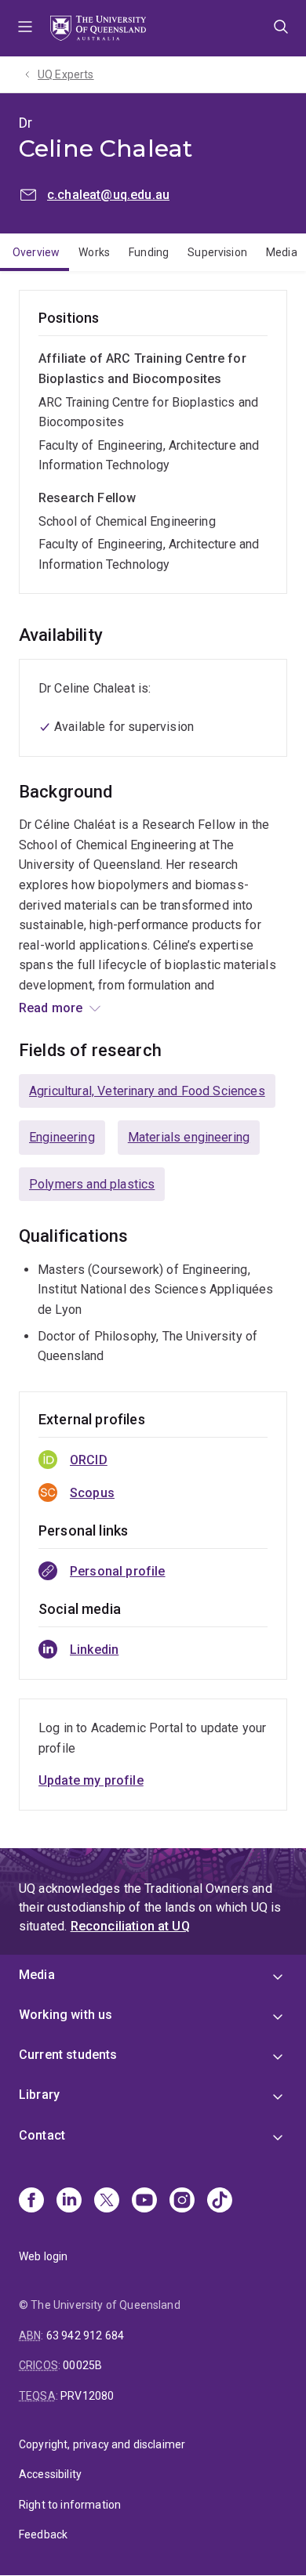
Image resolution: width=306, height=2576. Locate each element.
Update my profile (91, 1780)
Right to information (70, 2505)
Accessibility (50, 2474)
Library (39, 2095)
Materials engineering (189, 1137)
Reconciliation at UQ (130, 1926)
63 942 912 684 (85, 2335)
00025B (82, 2365)
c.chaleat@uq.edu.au (108, 195)
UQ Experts (66, 74)
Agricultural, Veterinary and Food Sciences (147, 1091)
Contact (42, 2135)
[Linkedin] (69, 2202)
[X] (107, 2202)
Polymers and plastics (92, 1184)
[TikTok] (220, 2202)
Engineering (62, 1137)
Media (37, 1975)
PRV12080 (87, 2396)
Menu (25, 28)
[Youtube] (144, 2202)
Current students (68, 2055)
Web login (43, 2256)
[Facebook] (31, 2202)
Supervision (217, 252)
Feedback (43, 2534)
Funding (149, 252)
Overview (36, 252)
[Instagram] (182, 2202)
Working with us (66, 2015)
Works (94, 252)
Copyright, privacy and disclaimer (102, 2444)
